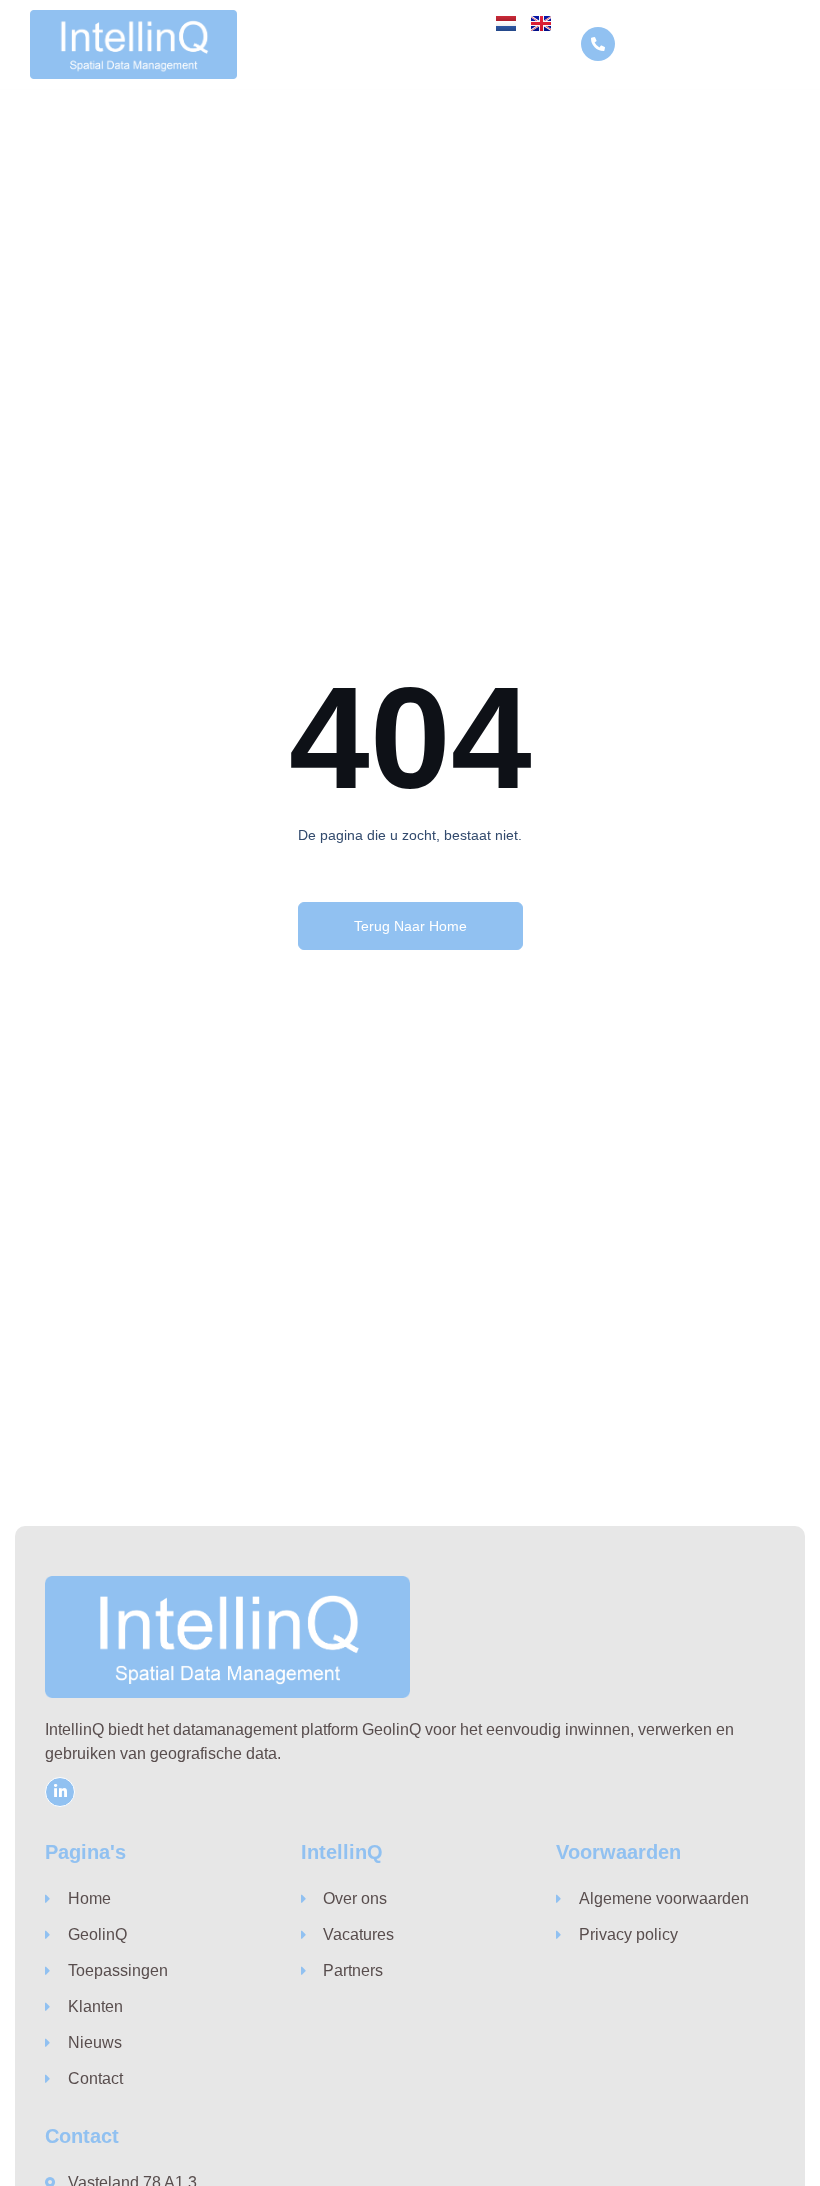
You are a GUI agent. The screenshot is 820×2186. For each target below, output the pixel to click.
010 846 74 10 (674, 44)
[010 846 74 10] (598, 44)
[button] (772, 44)
